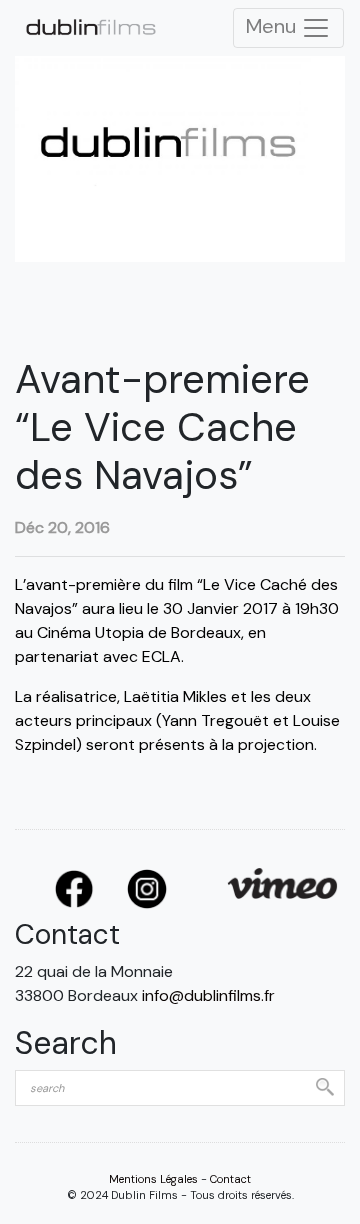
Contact (230, 1179)
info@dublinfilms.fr (208, 995)
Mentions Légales (153, 1179)
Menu (273, 26)
